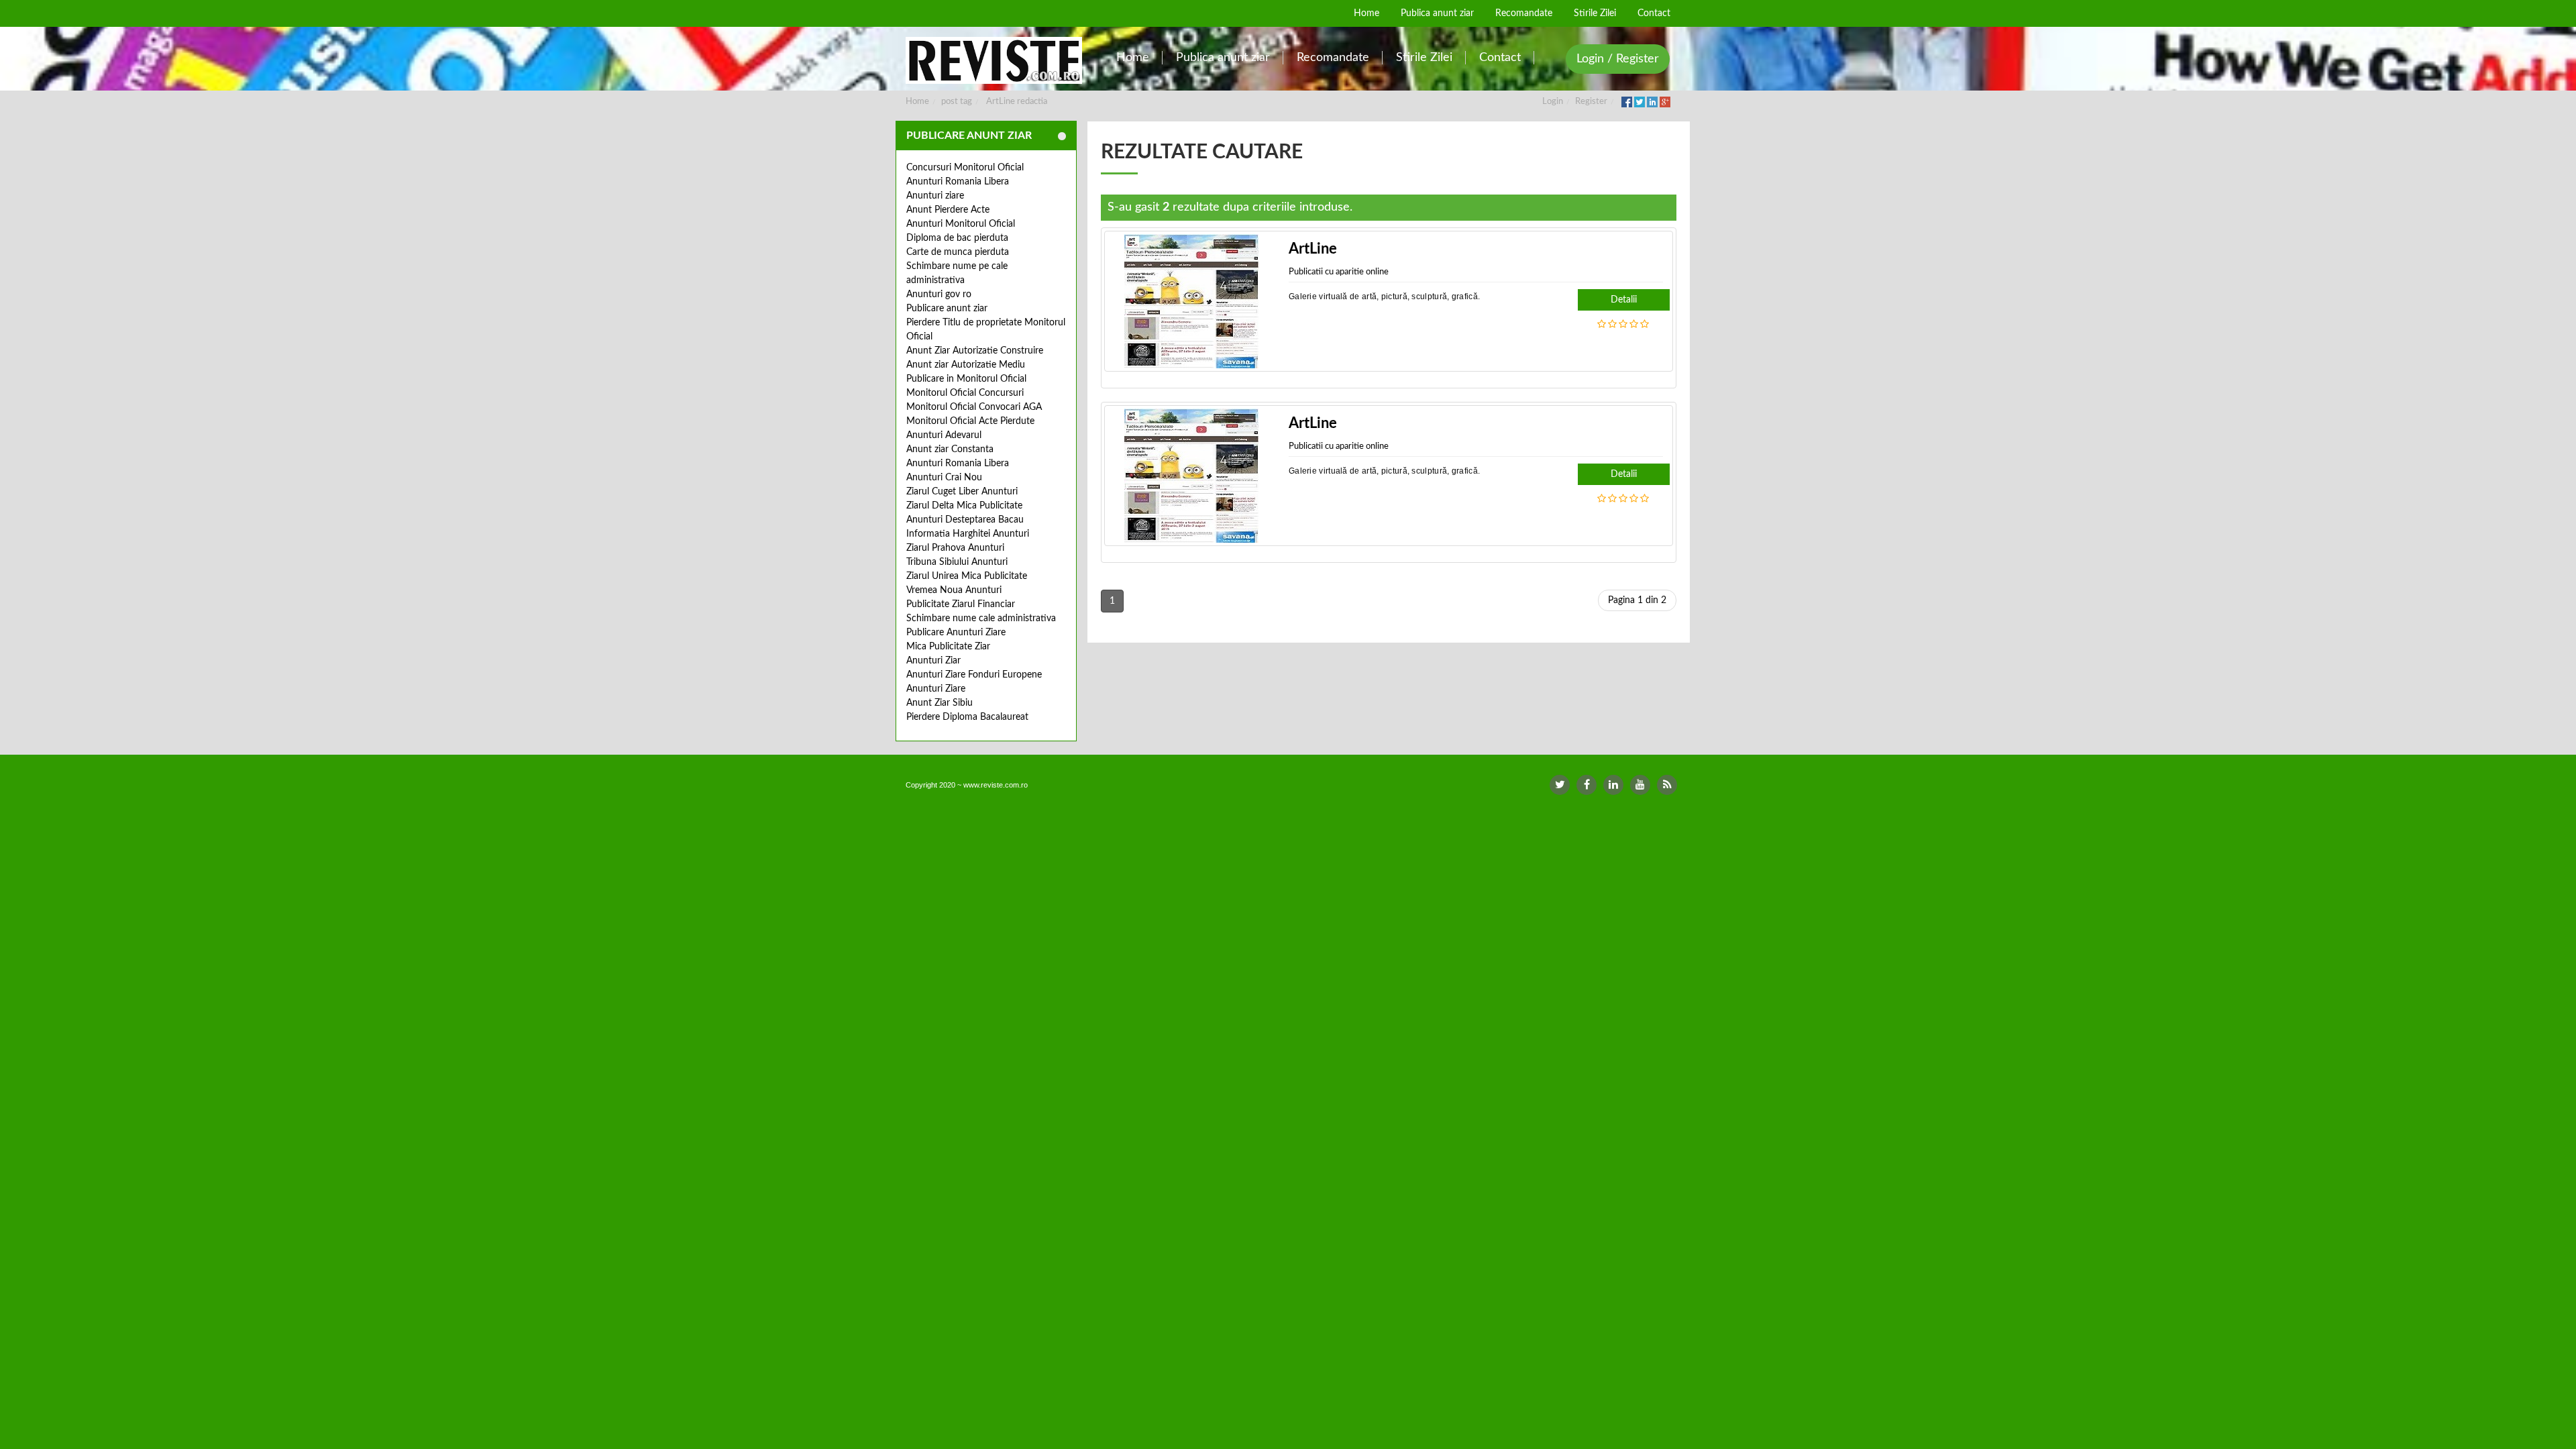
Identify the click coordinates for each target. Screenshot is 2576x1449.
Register (1591, 102)
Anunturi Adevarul (944, 435)
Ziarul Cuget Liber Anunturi (962, 492)
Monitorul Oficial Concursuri (965, 393)
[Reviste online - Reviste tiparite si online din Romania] (994, 60)
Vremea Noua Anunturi (954, 590)
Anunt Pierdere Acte (948, 210)
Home (917, 102)
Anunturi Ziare (936, 689)
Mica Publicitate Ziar (948, 647)
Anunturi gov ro (939, 294)
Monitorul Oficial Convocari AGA (974, 407)
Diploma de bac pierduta (957, 238)
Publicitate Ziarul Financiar (961, 604)
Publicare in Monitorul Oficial (966, 379)
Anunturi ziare (935, 196)
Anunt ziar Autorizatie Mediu (966, 365)
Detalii (1624, 300)
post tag (957, 102)
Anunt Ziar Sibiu (940, 703)
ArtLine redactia (1017, 102)
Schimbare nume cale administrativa (981, 619)
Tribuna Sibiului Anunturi (957, 562)
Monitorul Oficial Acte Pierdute (970, 421)
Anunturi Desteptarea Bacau (965, 520)
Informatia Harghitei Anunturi (968, 534)
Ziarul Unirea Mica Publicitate (967, 576)
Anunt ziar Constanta (950, 449)
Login (1553, 102)
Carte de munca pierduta (958, 252)
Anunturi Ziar (933, 661)
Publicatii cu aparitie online (1339, 272)
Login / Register (1618, 59)
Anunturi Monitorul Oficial (961, 224)
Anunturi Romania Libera (958, 182)
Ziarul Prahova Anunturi (955, 548)
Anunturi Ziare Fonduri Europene (974, 675)
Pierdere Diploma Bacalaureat (967, 717)
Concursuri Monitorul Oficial (965, 168)
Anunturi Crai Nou (944, 478)
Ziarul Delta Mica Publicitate (964, 506)
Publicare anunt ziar (947, 309)
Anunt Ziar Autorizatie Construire (975, 351)
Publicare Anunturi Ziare (956, 633)
